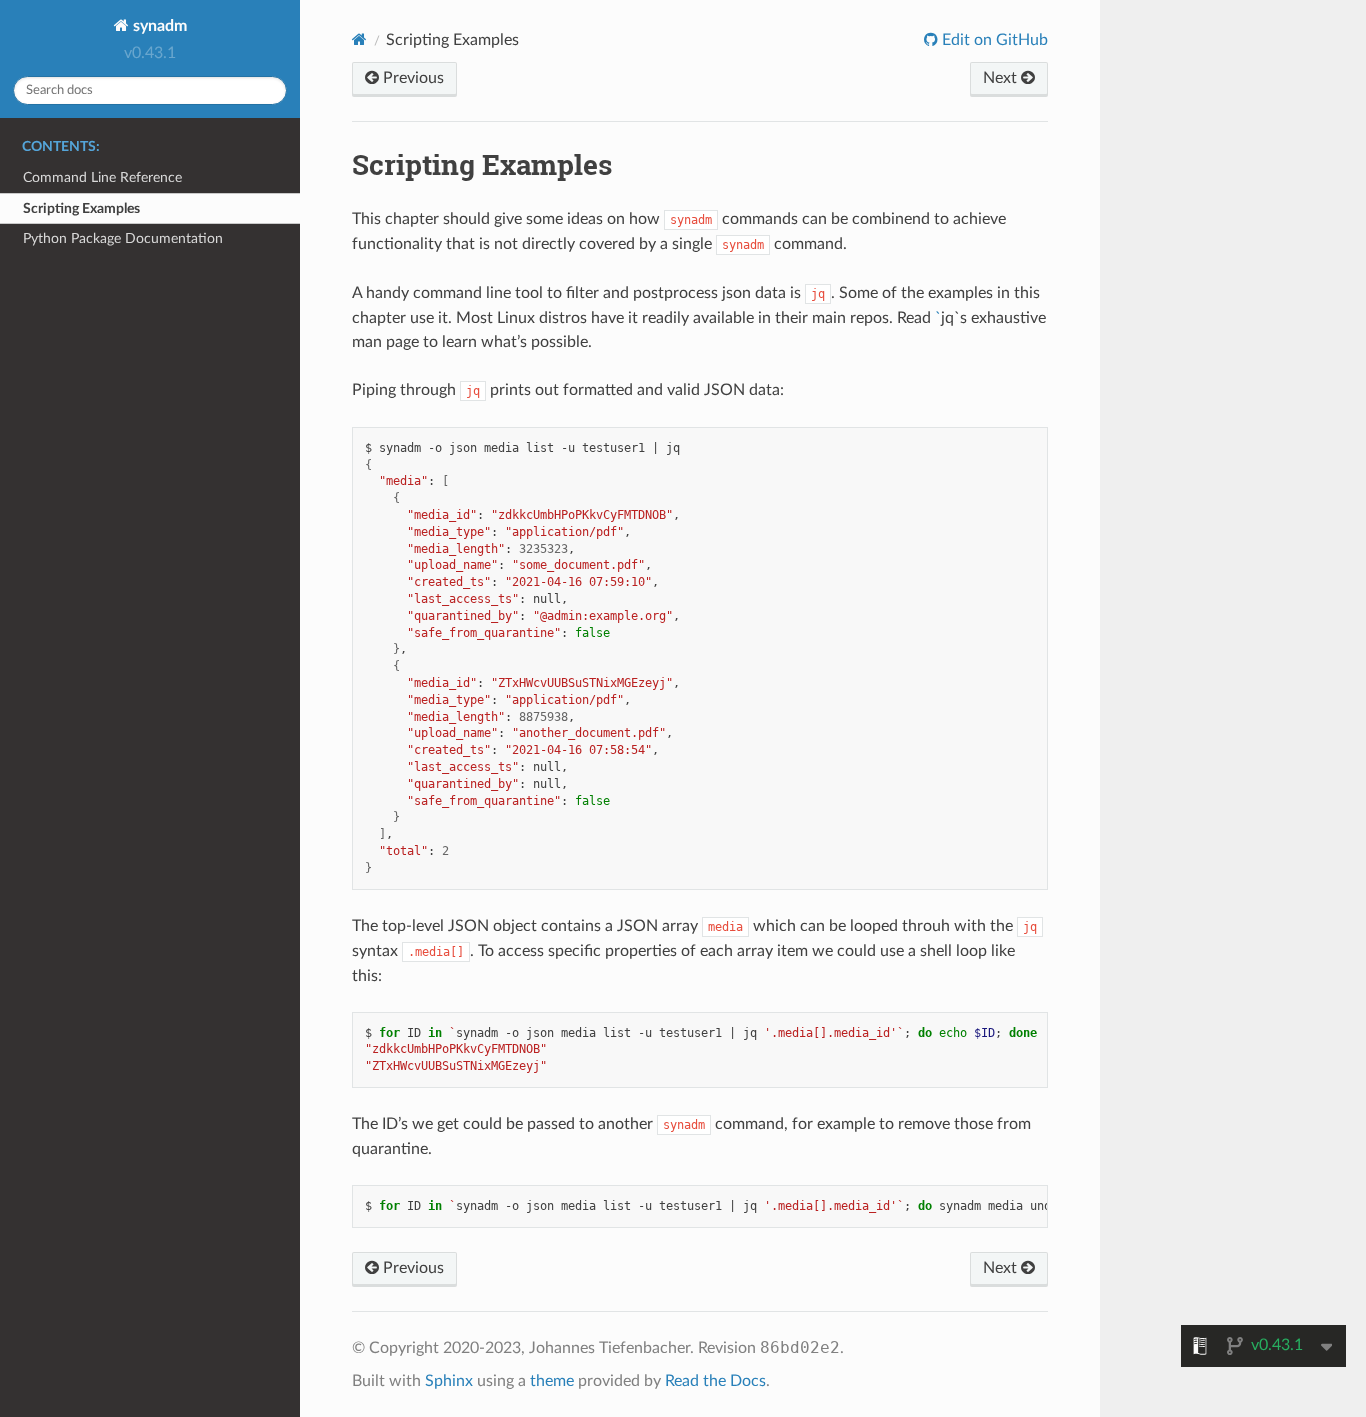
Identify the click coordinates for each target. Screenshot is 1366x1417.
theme (552, 1381)
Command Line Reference (102, 177)
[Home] (359, 39)
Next (1002, 78)
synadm (158, 26)
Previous (411, 78)
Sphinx (449, 1381)
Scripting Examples (81, 208)
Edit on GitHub (993, 40)
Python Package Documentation (123, 238)
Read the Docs (715, 1381)
